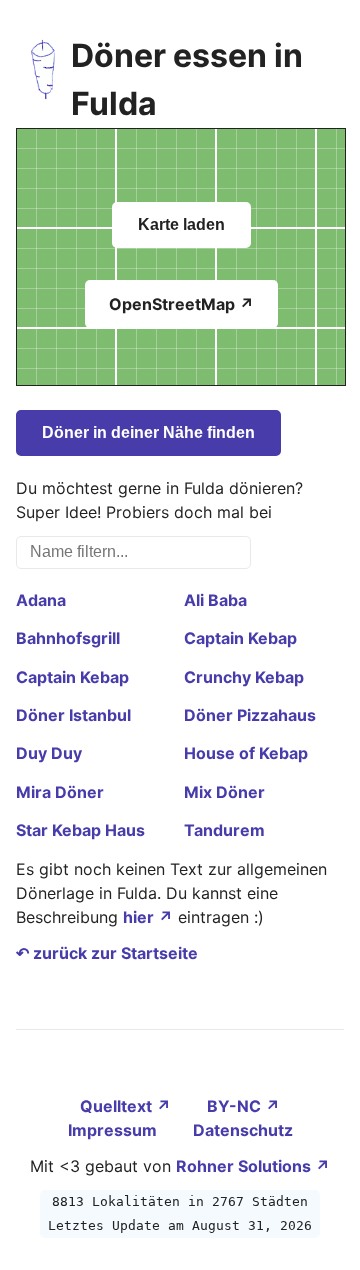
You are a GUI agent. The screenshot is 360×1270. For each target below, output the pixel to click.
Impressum (114, 1130)
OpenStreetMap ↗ (181, 304)
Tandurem (224, 830)
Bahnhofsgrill (68, 638)
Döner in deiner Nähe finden (148, 432)
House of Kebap (246, 753)
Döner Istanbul (73, 715)
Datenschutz (243, 1130)
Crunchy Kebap (244, 677)
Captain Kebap (240, 638)
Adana (41, 600)
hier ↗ (148, 917)
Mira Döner (60, 792)
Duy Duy (49, 753)
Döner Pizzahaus (250, 715)
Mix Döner (224, 792)
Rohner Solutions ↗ (253, 1166)
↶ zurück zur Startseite (107, 953)
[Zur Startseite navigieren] (43, 80)
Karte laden (181, 224)
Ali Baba (215, 600)
